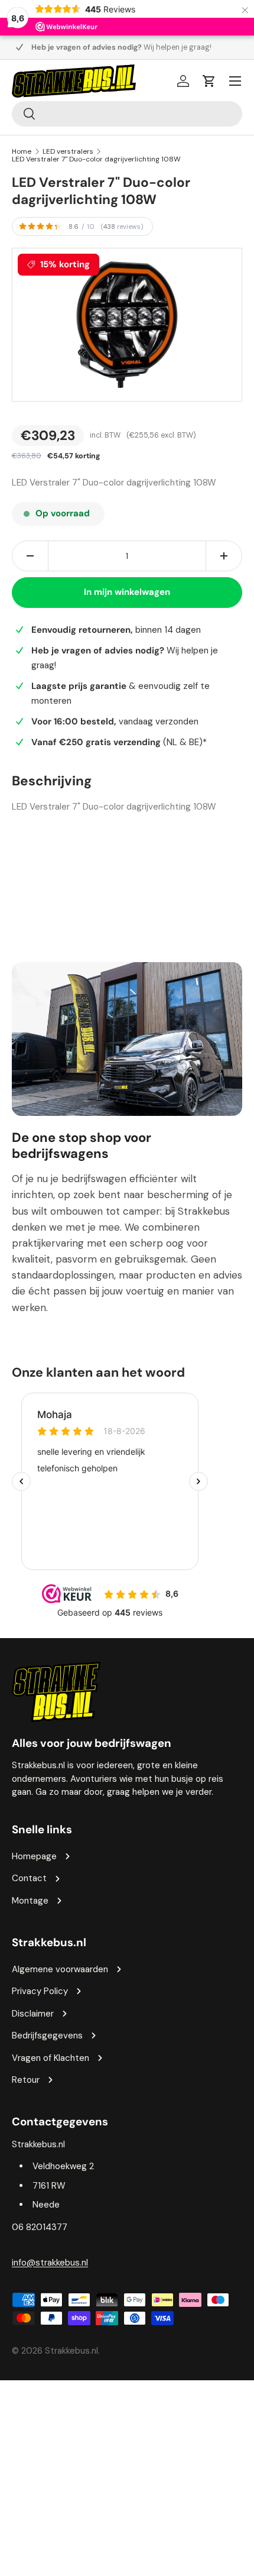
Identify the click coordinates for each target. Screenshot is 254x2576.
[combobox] (127, 114)
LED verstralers (68, 151)
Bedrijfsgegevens (47, 2035)
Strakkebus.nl (71, 2351)
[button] (209, 81)
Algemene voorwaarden (60, 1969)
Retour (26, 2080)
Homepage (34, 1856)
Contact (29, 1878)
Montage (30, 1901)
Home (22, 151)
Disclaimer (33, 2014)
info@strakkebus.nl (50, 2263)
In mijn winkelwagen (127, 592)
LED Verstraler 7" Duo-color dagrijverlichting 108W (96, 159)
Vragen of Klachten (51, 2058)
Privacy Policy (40, 1991)
